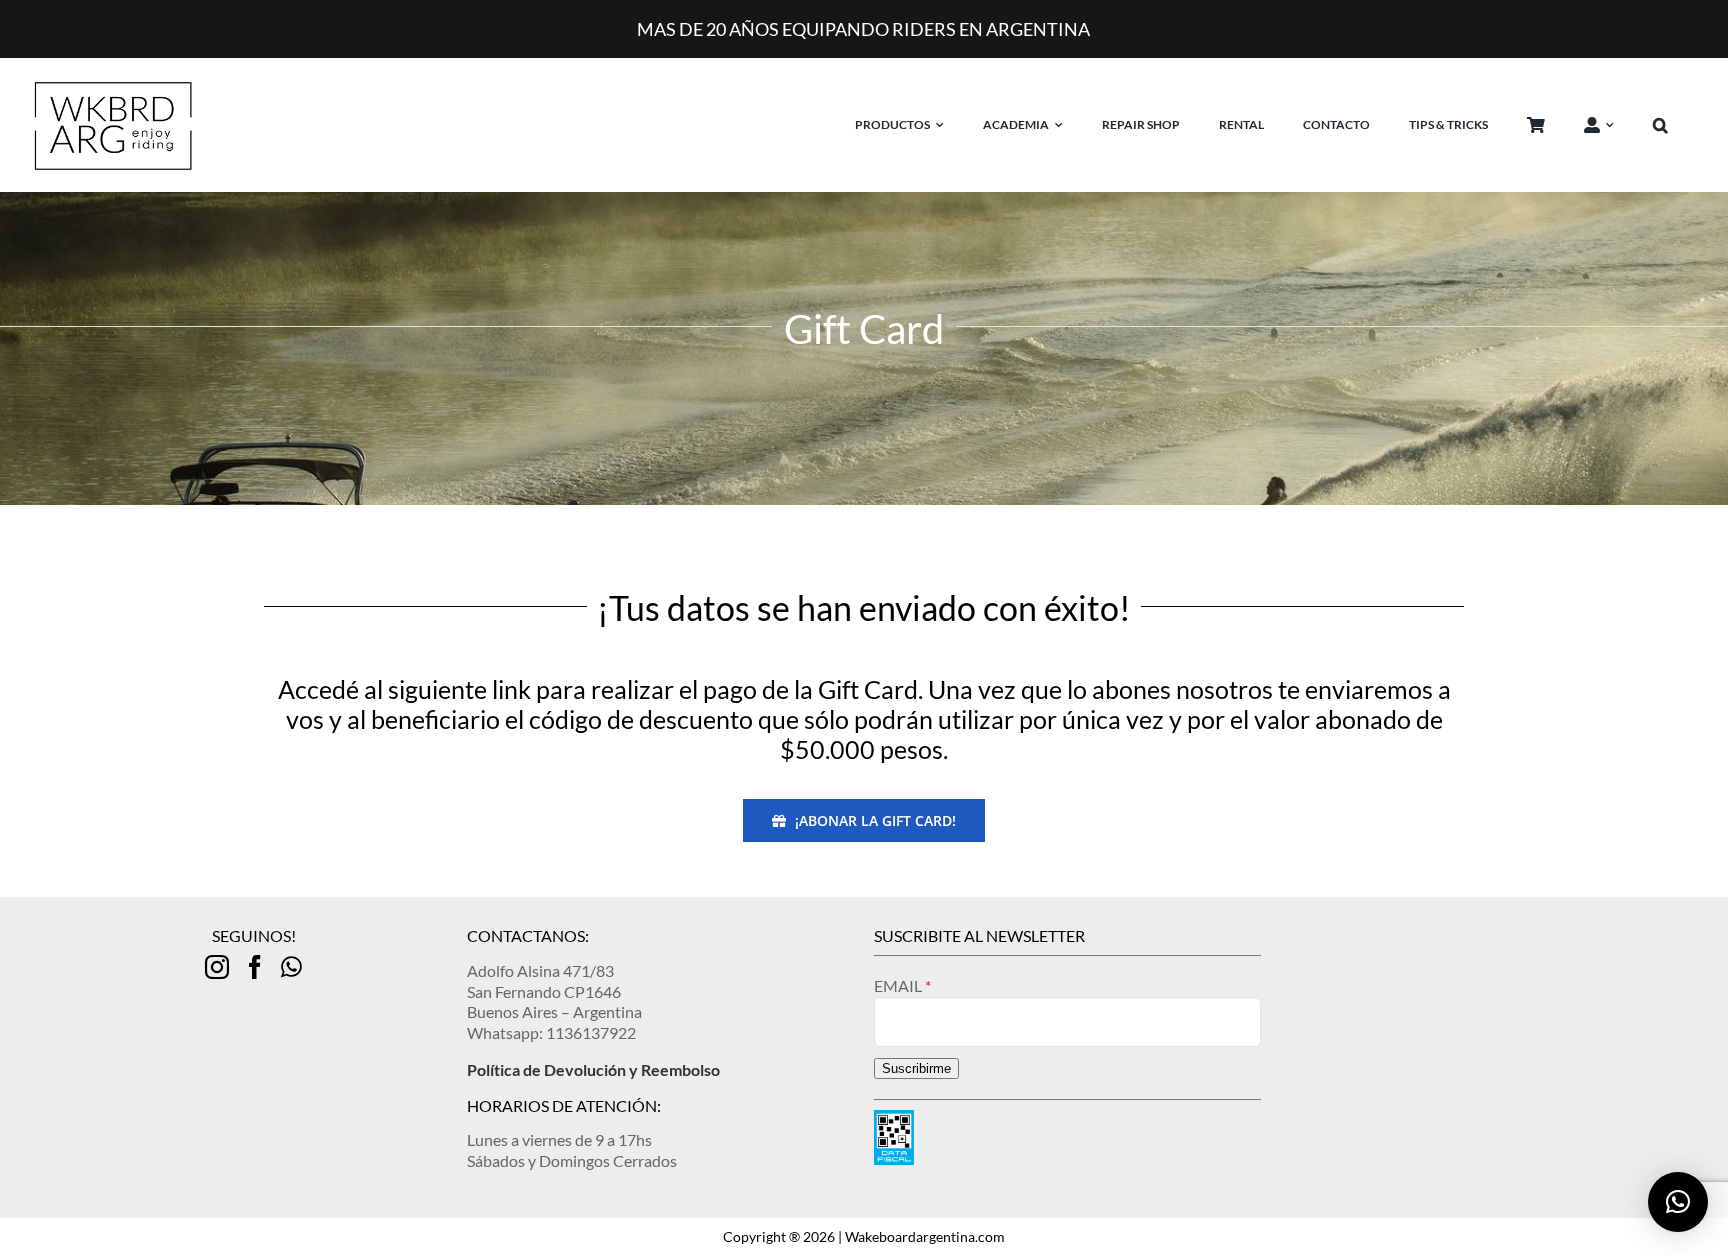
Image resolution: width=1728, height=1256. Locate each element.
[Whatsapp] (291, 967)
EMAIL (899, 985)
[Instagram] (217, 967)
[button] (1675, 125)
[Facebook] (255, 967)
